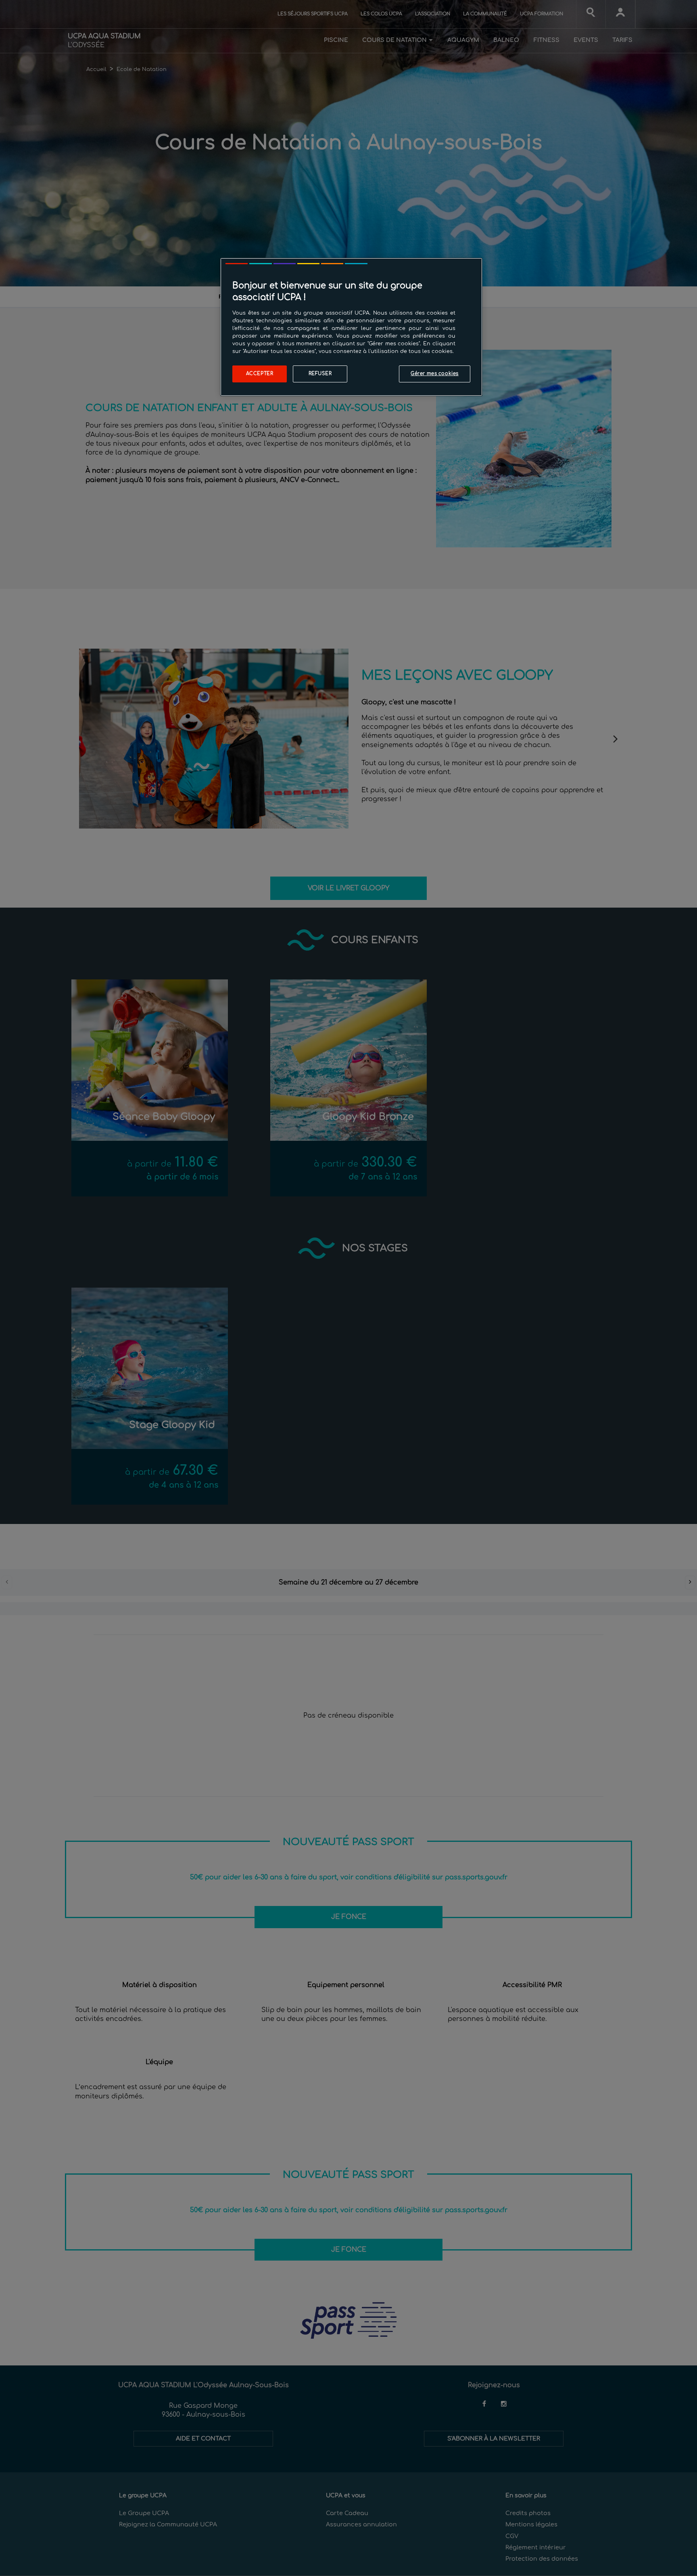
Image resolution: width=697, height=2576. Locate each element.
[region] (351, 327)
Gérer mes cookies (435, 374)
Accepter (260, 374)
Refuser (320, 374)
